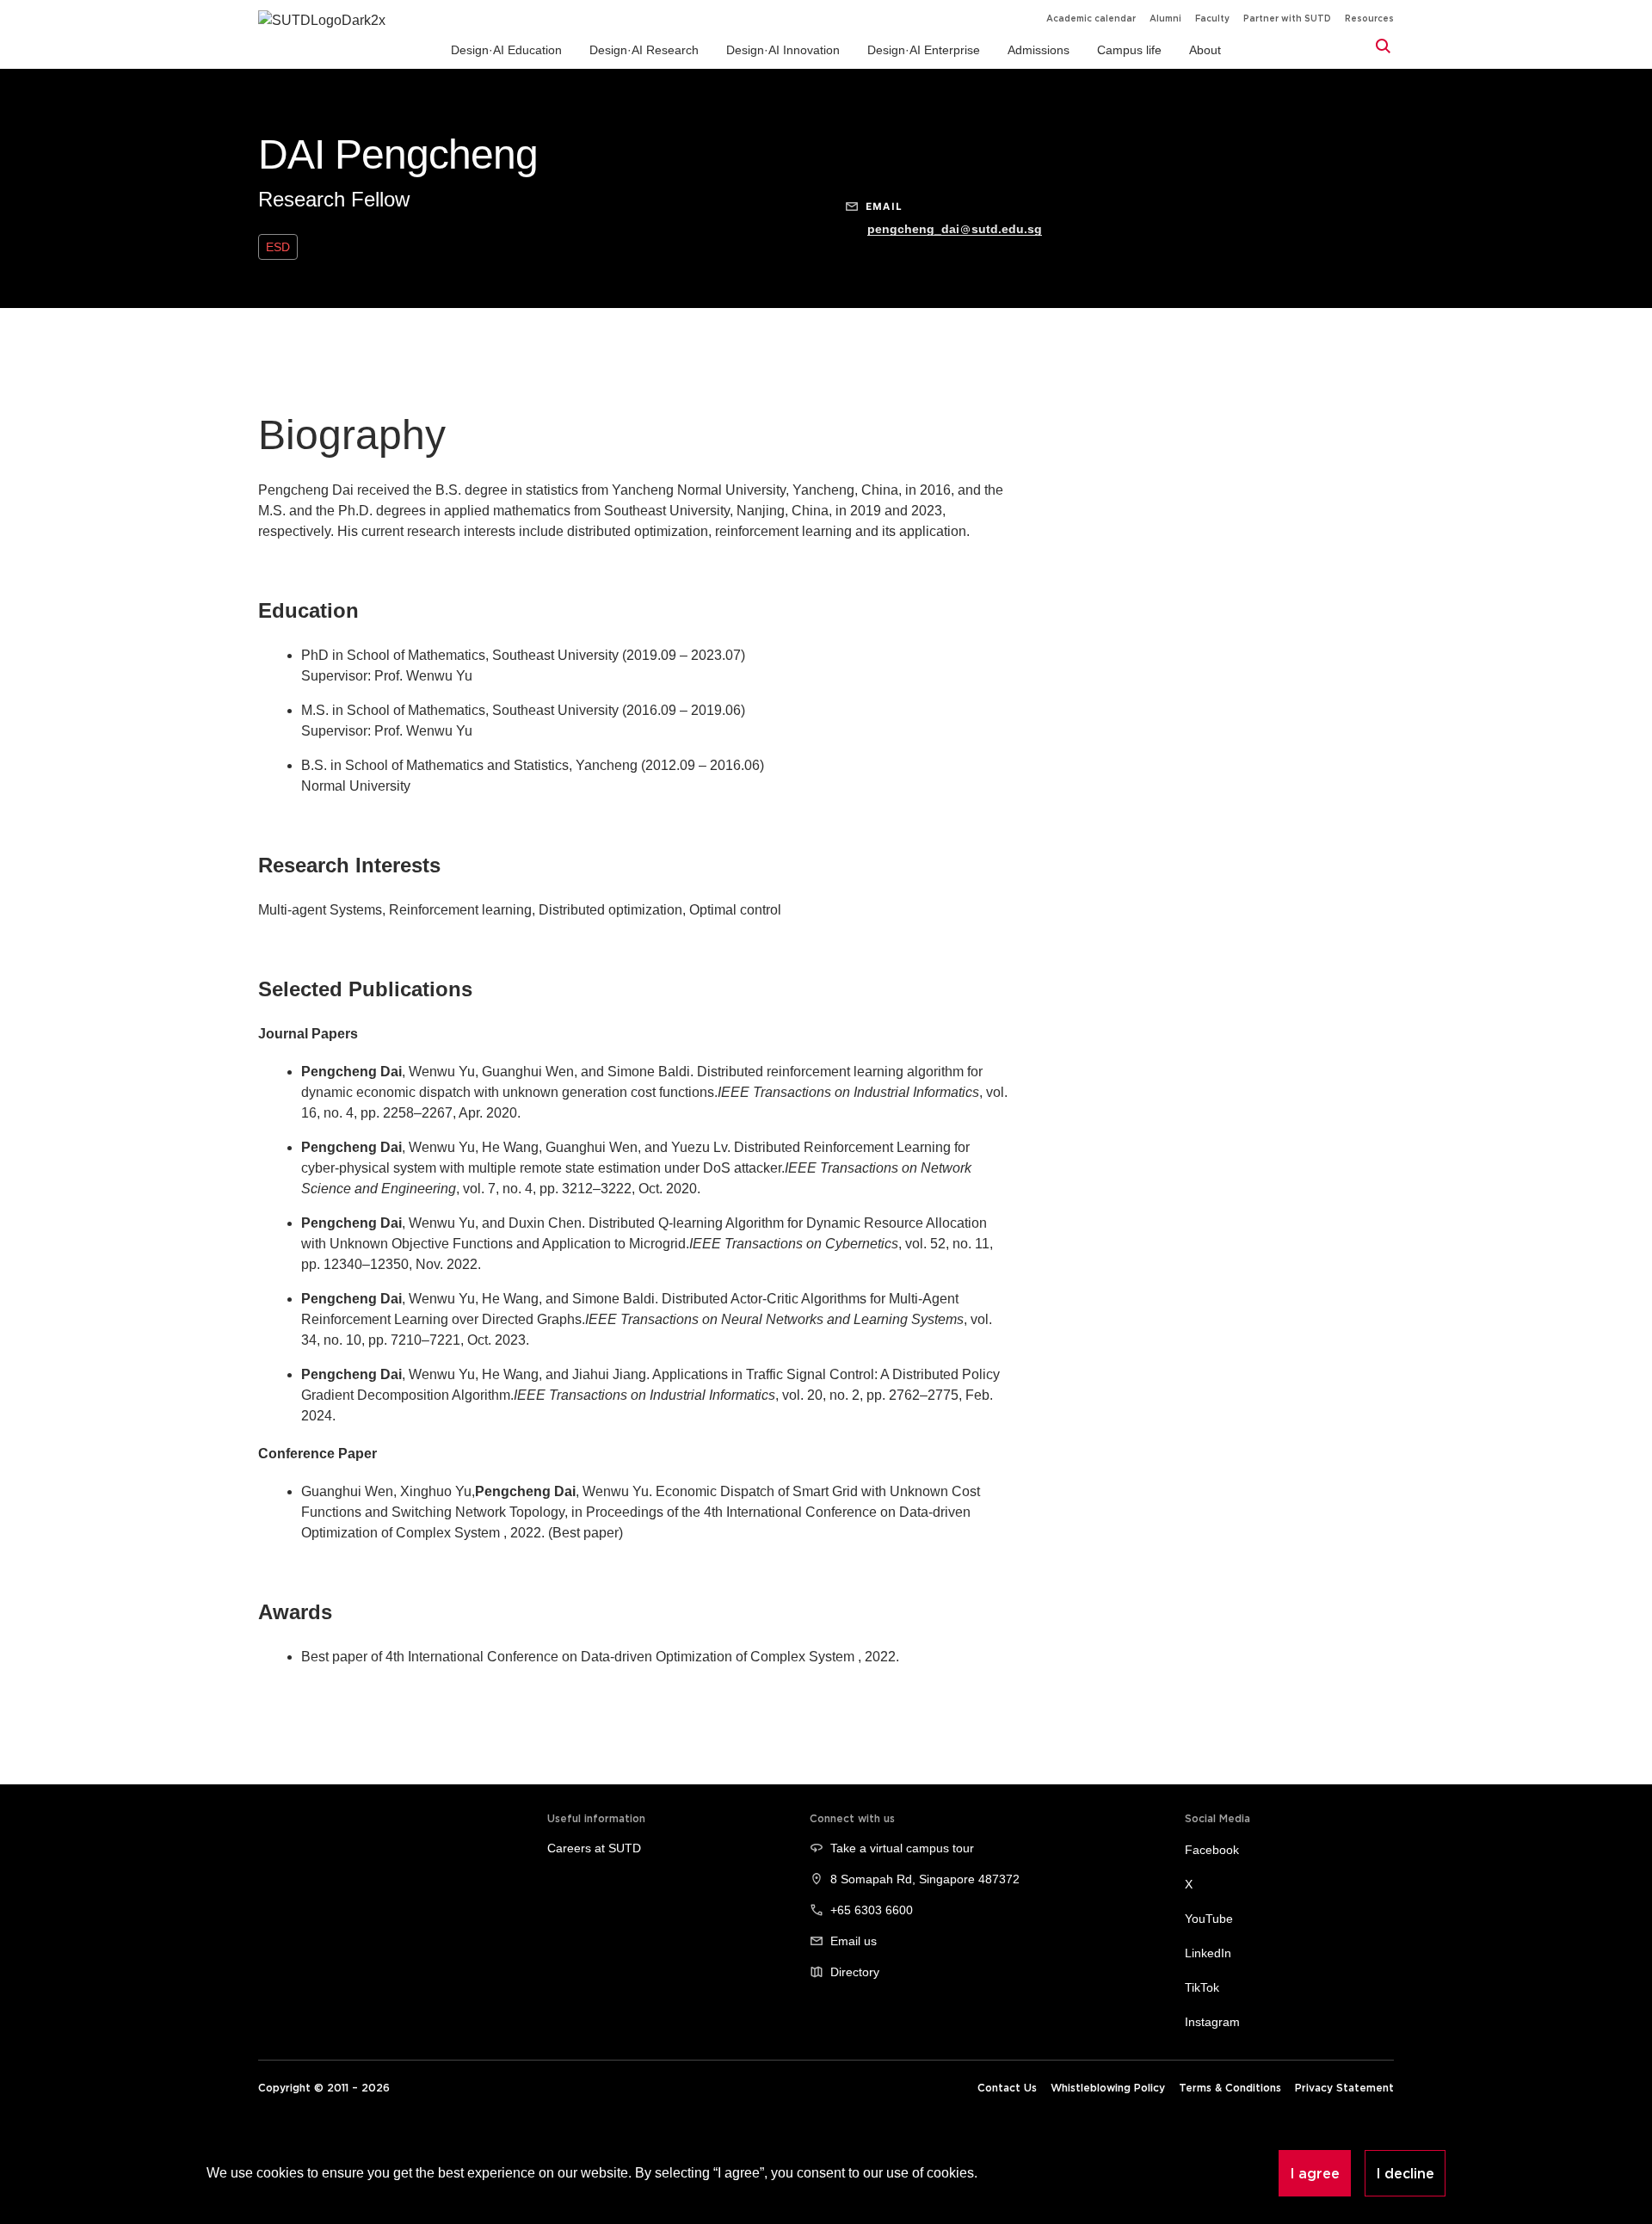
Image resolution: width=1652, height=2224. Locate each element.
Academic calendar (1091, 18)
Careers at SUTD (594, 1848)
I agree (1315, 2173)
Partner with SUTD (1287, 18)
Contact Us (1007, 2088)
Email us (854, 1941)
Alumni (1165, 18)
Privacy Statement (1344, 2088)
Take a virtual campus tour (902, 1848)
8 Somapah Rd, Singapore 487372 (925, 1879)
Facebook (1212, 1850)
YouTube (1209, 1919)
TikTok (1202, 1987)
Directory (855, 1972)
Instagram (1212, 2022)
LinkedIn (1208, 1953)
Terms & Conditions (1230, 2088)
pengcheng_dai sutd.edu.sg (955, 229)
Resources (1369, 18)
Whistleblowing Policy (1108, 2088)
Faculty (1212, 18)
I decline (1405, 2173)
